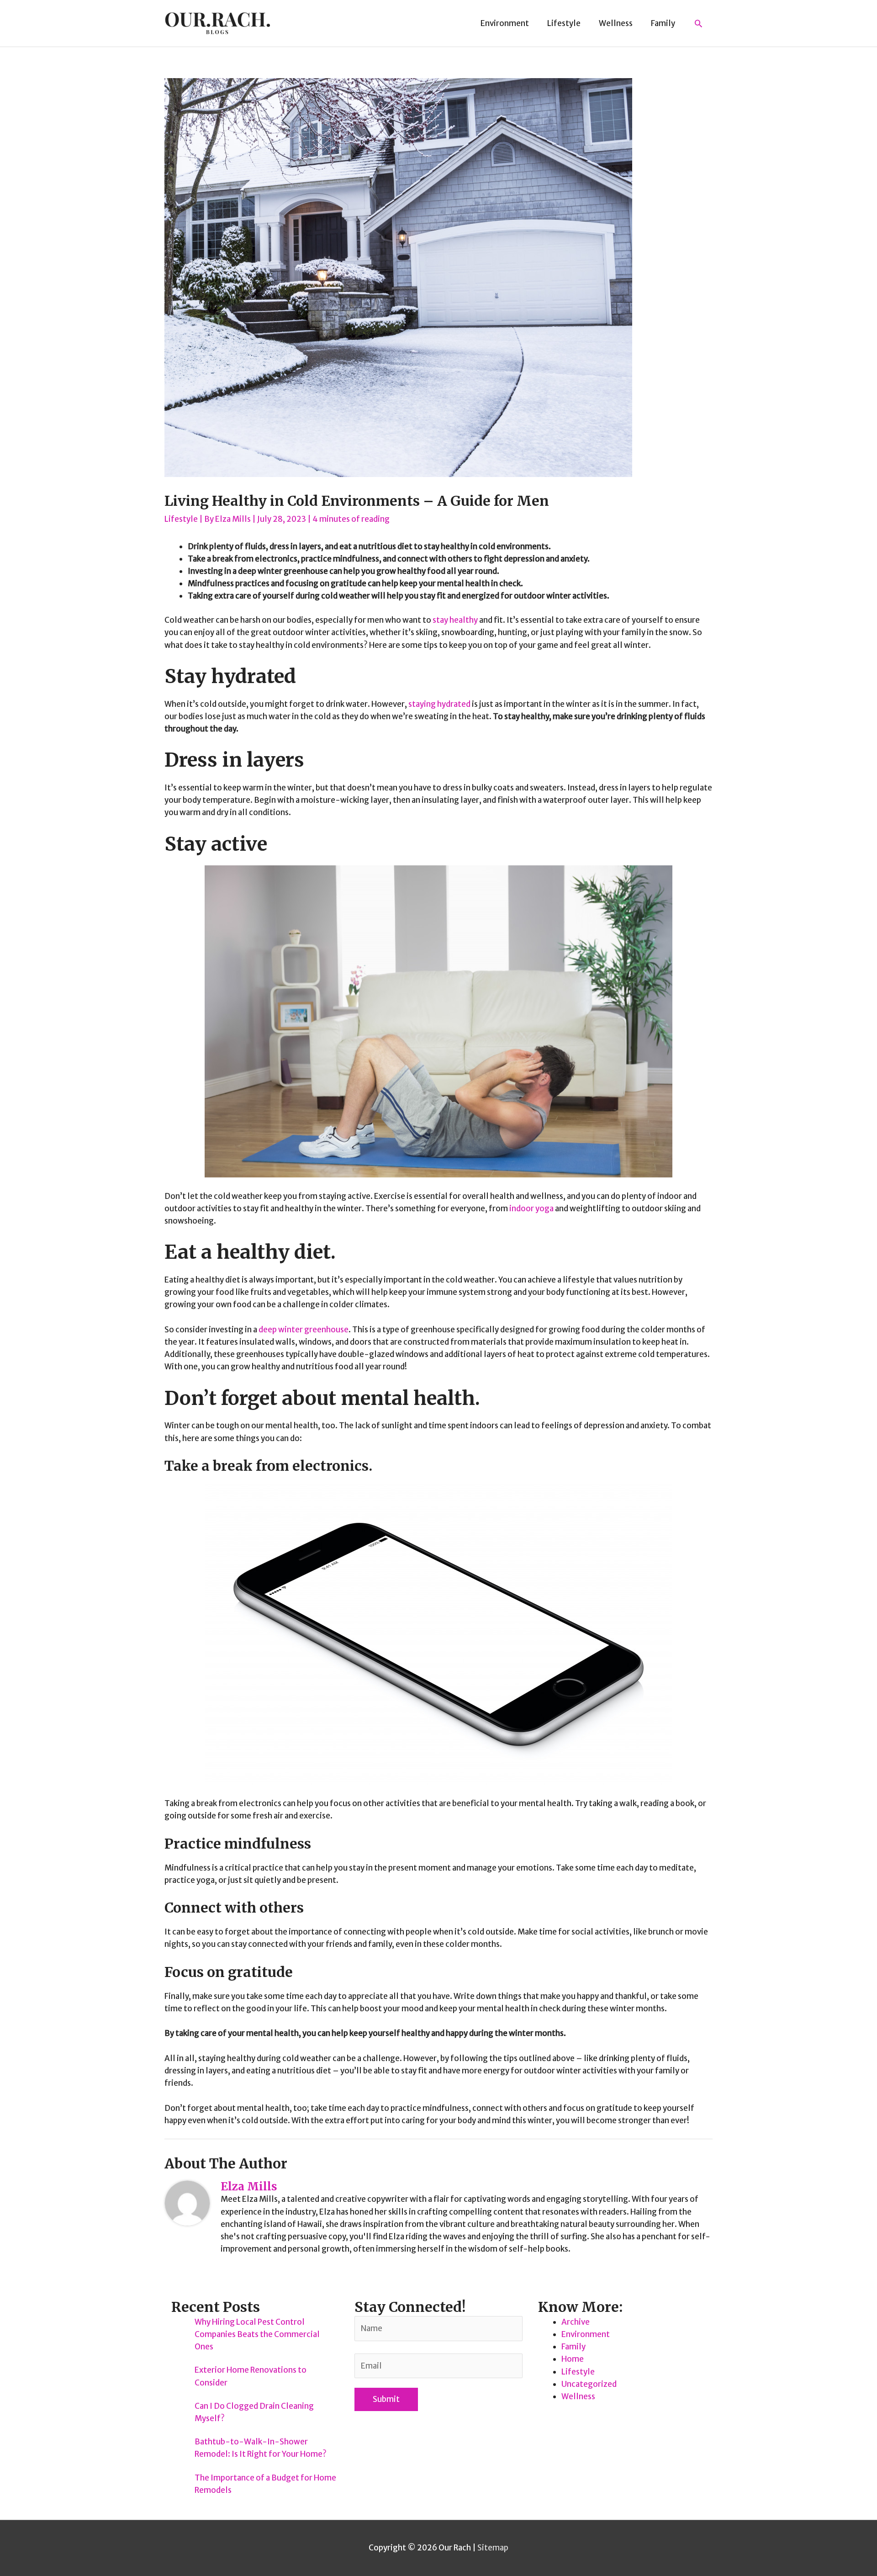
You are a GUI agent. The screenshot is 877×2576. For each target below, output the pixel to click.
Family (573, 2347)
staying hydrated (439, 704)
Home (573, 2359)
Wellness (578, 2396)
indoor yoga (531, 1208)
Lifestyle (181, 519)
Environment (586, 2334)
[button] (698, 23)
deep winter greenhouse (304, 1330)
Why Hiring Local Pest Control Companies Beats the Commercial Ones (257, 2334)
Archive (576, 2322)
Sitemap (493, 2548)
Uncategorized (589, 2384)
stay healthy (455, 620)
